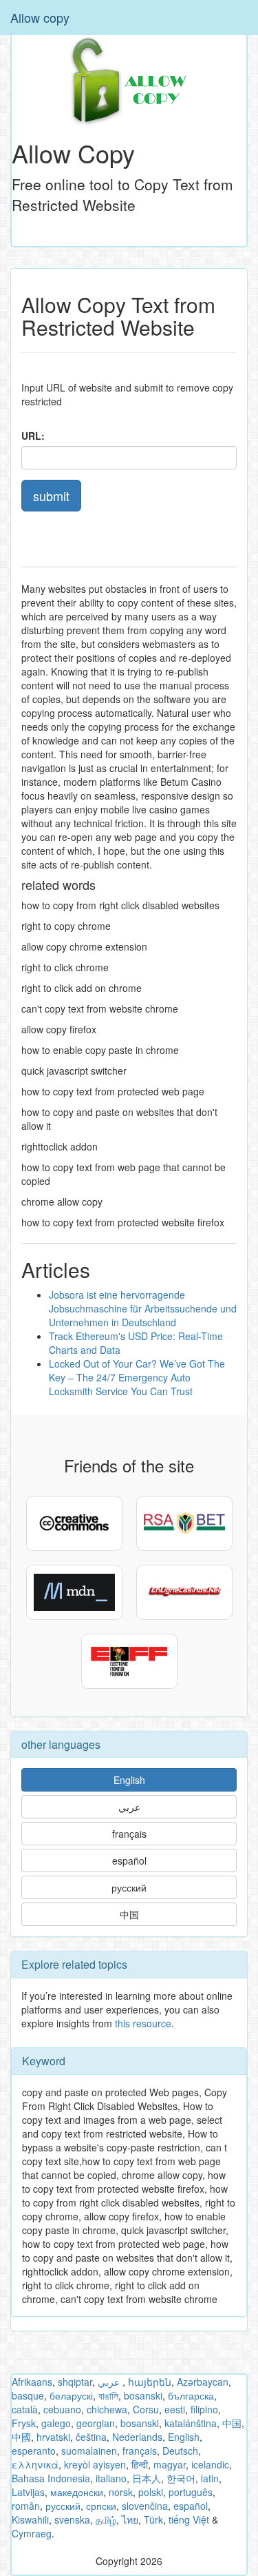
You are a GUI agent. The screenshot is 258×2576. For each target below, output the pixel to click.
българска (191, 2395)
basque (28, 2395)
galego (56, 2423)
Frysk (24, 2423)
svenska (72, 2519)
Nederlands (137, 2437)
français (129, 1834)
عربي (129, 1807)
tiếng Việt (189, 2519)
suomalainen (89, 2451)
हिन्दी (140, 2464)
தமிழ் (106, 2519)
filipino (204, 2409)
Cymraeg (32, 2533)
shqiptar (75, 2382)
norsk (121, 2492)
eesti (175, 2409)
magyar (170, 2464)
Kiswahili (30, 2519)
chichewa (107, 2409)
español (129, 1860)
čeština (91, 2437)
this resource (143, 2023)
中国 (129, 1914)
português (191, 2492)
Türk (153, 2519)
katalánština (191, 2423)
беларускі (71, 2395)
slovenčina (145, 2506)
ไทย (130, 2519)
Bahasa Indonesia (51, 2478)
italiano (111, 2478)
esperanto (34, 2451)
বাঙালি (108, 2395)
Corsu (146, 2409)
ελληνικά (35, 2464)
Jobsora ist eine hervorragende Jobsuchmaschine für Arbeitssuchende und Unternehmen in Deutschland (143, 1308)
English (129, 1780)
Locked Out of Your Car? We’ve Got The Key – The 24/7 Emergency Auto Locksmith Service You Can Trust (137, 1377)
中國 (21, 2437)
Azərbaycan (203, 2382)
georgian (96, 2423)
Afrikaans (32, 2382)
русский (129, 1887)
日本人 (147, 2478)
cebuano (62, 2409)
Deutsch (180, 2451)
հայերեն (150, 2382)
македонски (77, 2492)
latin (210, 2478)
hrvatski (53, 2437)
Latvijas (28, 2492)
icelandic (210, 2464)
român (26, 2506)
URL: (33, 436)
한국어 (181, 2478)
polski (151, 2492)
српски (101, 2506)
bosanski (143, 2395)
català (25, 2409)
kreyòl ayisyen (95, 2464)
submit (51, 496)
